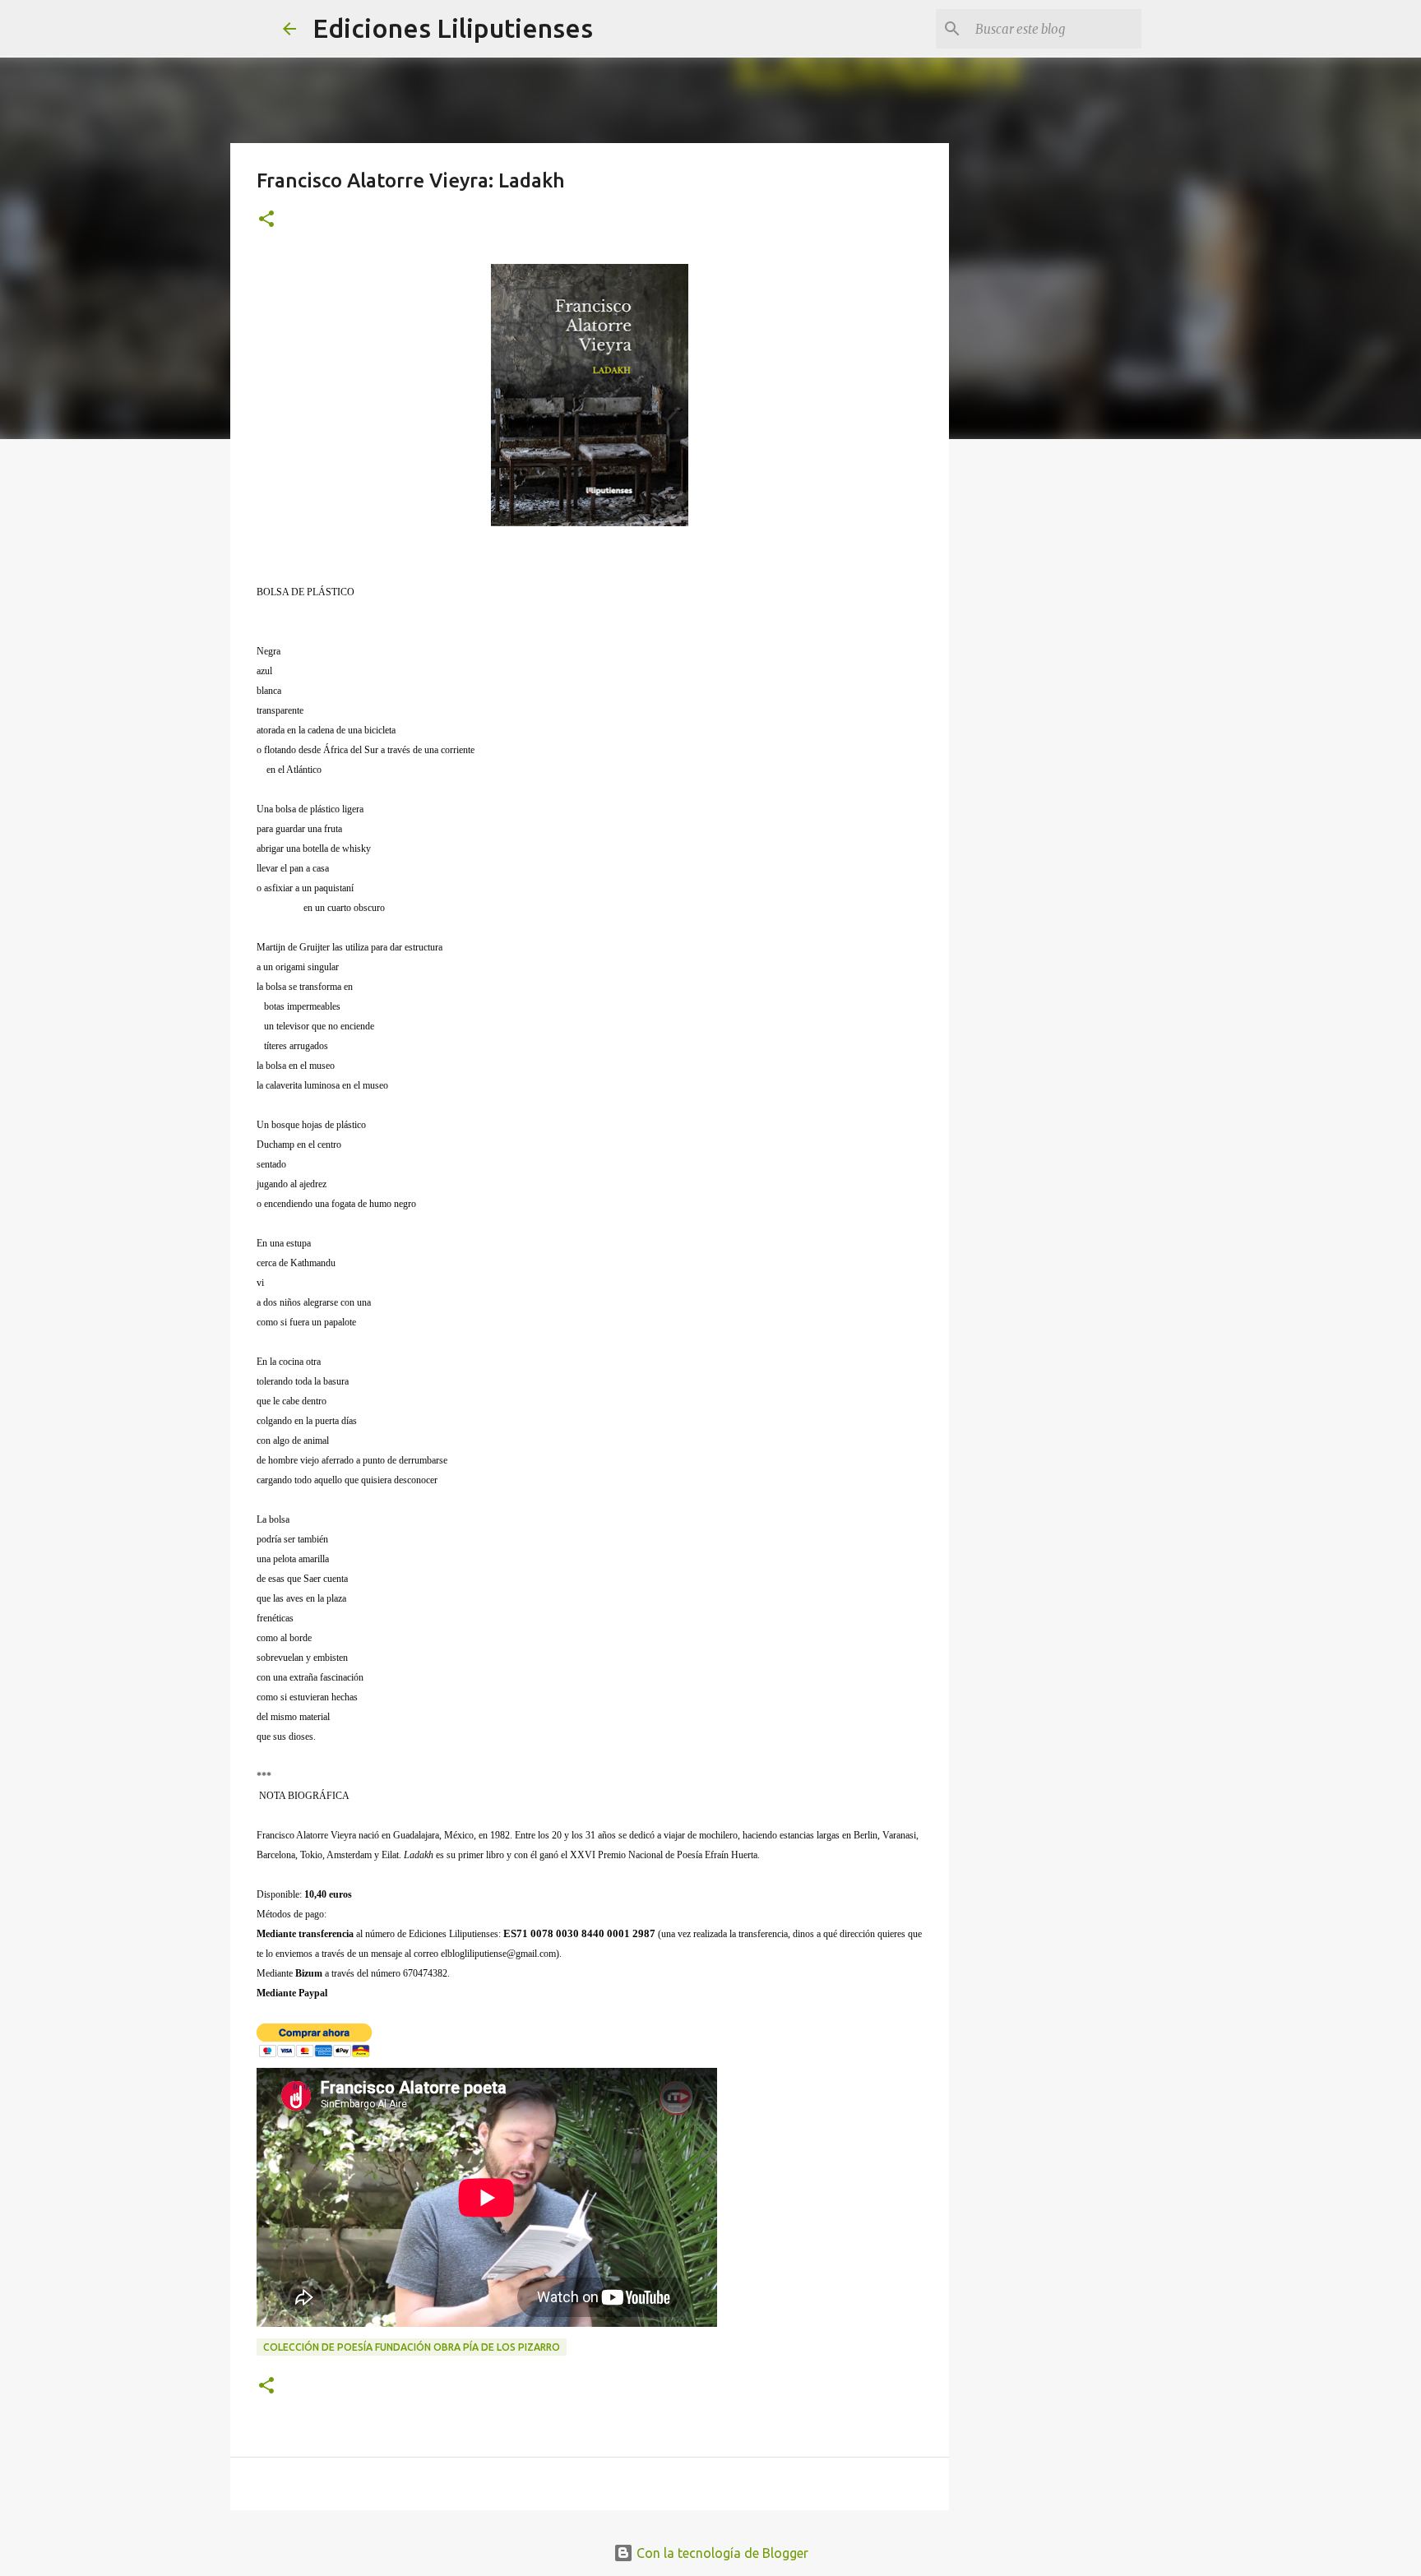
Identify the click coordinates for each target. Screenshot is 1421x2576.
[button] (266, 220)
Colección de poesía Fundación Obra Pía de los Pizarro (412, 2347)
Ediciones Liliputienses (453, 28)
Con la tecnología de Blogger (721, 2553)
